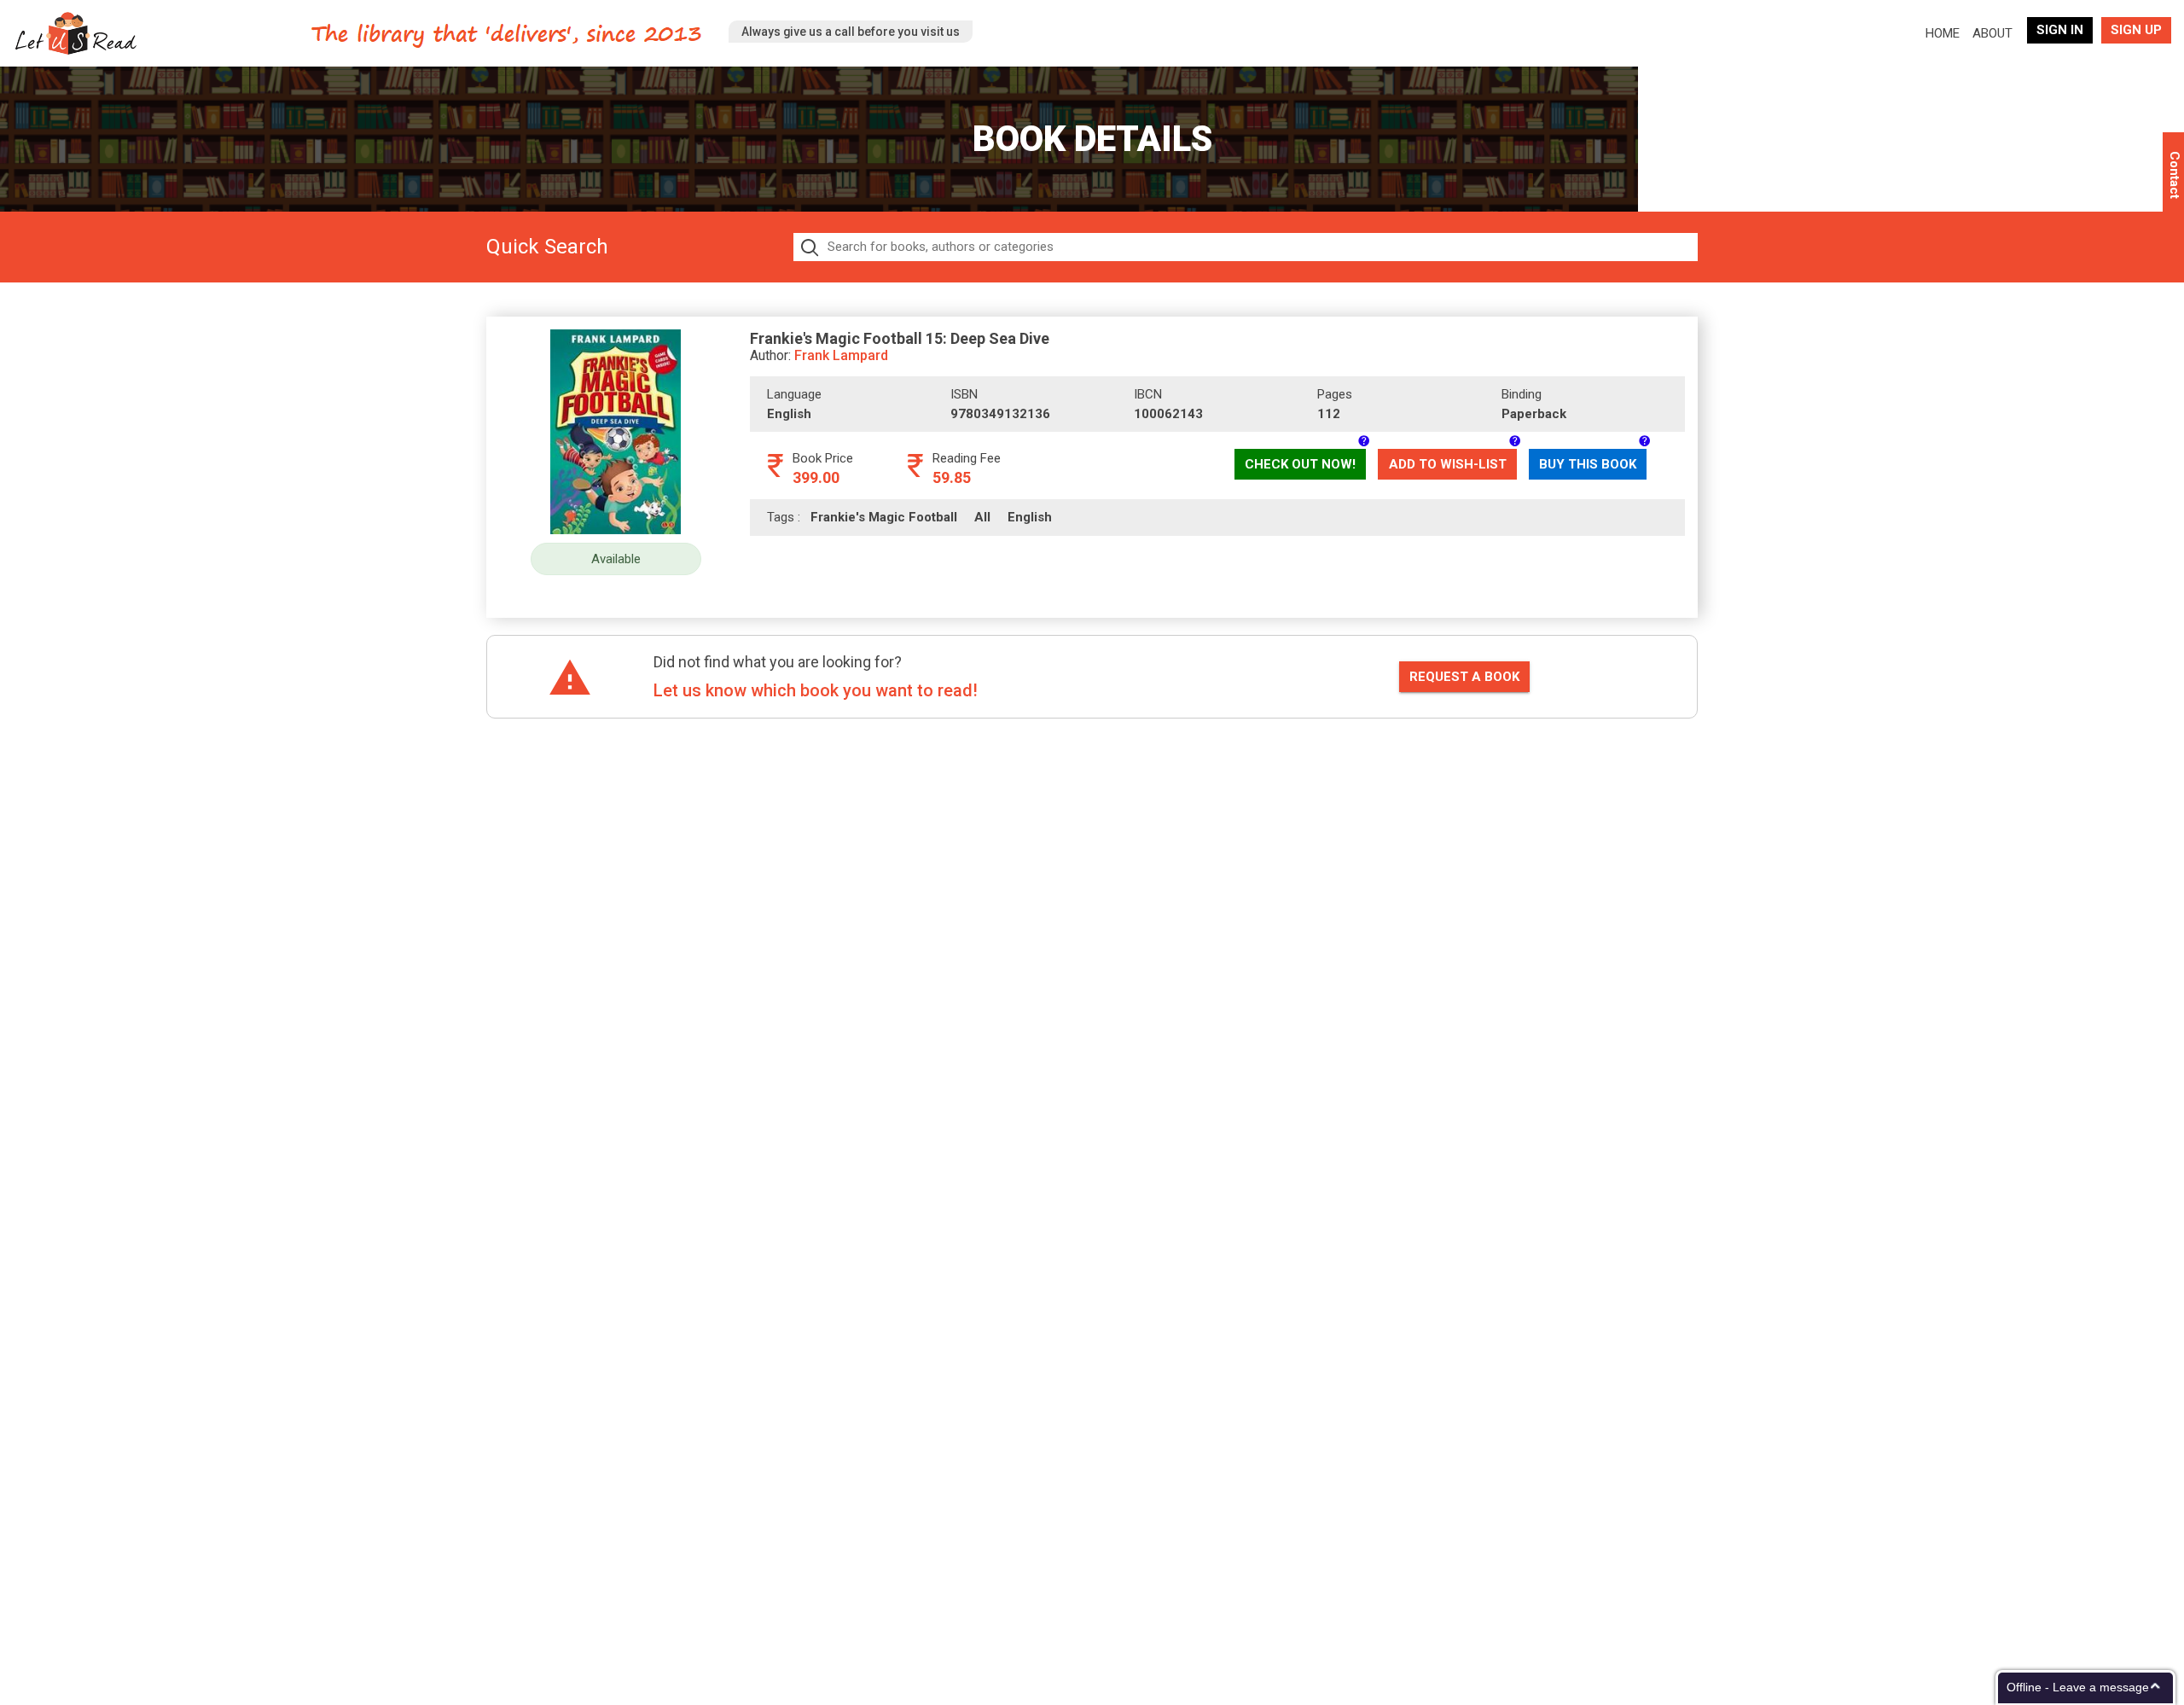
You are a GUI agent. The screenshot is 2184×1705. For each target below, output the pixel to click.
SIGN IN (2060, 30)
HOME (1946, 33)
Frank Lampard (841, 355)
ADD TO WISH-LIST (1448, 464)
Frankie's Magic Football (892, 517)
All (991, 517)
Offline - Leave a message (2078, 1687)
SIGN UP (2136, 30)
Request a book (1464, 677)
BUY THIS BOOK (1588, 464)
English (1037, 517)
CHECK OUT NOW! (1300, 464)
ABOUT (1992, 33)
